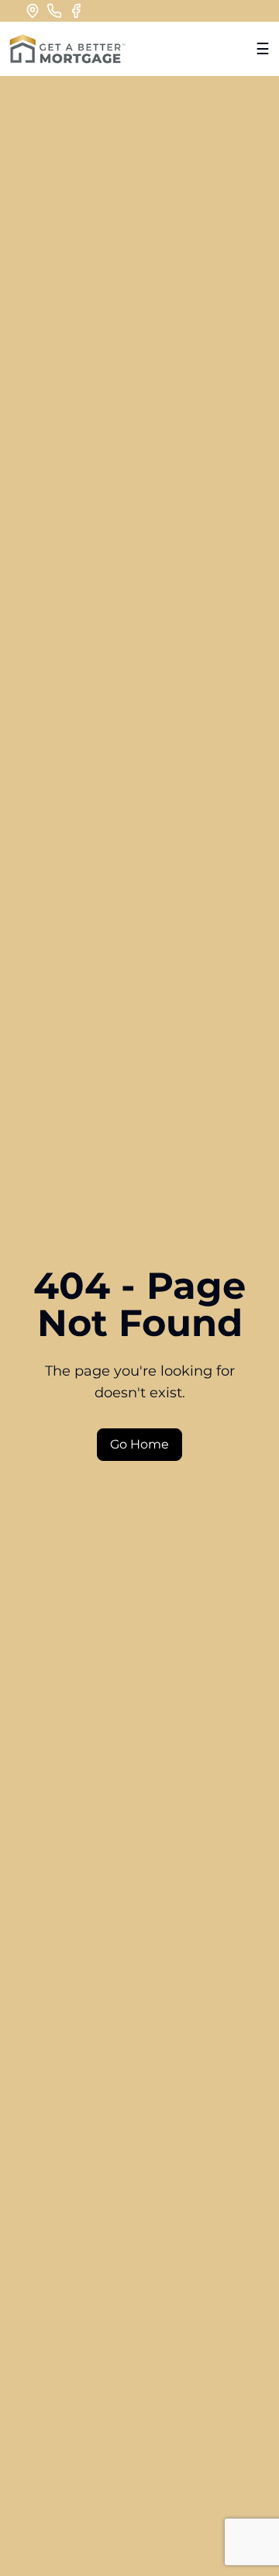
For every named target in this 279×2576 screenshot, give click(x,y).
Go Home (139, 1444)
